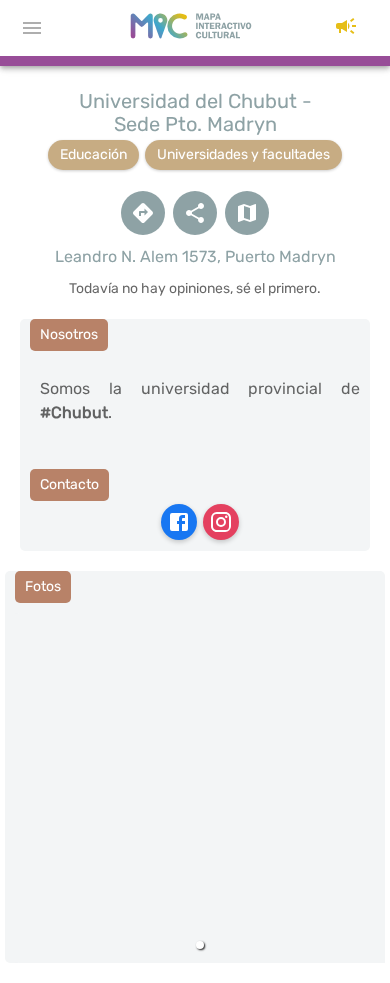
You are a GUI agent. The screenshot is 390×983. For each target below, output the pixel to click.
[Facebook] (179, 522)
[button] (346, 28)
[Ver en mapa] (247, 213)
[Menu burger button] (32, 28)
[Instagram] (221, 522)
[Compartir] (195, 213)
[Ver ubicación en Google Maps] (143, 213)
